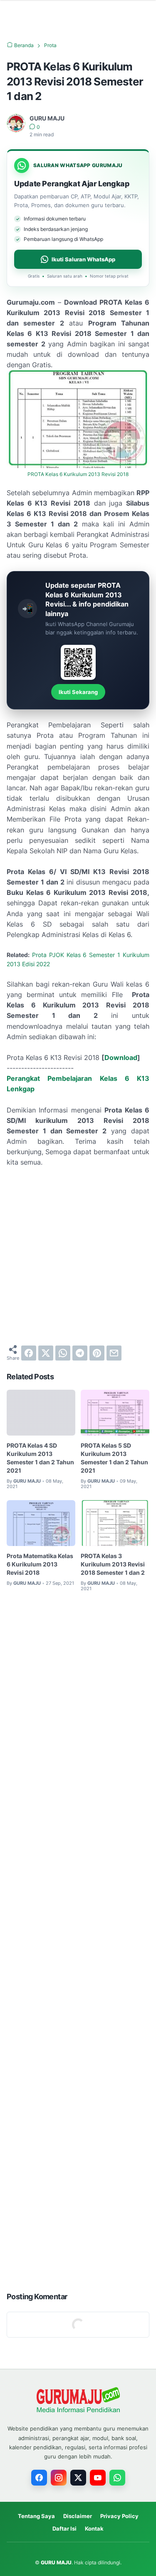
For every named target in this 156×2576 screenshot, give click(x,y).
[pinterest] (97, 1353)
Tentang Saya (36, 2516)
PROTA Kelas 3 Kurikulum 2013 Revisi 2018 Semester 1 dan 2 (113, 1564)
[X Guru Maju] (78, 2478)
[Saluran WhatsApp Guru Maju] (117, 2478)
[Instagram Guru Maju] (59, 2478)
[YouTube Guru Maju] (98, 2478)
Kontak (94, 2528)
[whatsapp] (63, 1353)
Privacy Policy (119, 2516)
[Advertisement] (78, 1256)
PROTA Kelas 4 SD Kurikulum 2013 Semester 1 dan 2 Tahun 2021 (40, 1458)
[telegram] (80, 1353)
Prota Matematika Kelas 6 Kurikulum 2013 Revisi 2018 (40, 1564)
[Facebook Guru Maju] (39, 2478)
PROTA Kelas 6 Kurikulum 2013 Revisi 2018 (78, 474)
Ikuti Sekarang (78, 692)
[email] (114, 1353)
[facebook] (29, 1353)
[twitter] (46, 1353)
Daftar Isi (64, 2528)
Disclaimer (78, 2516)
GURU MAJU (56, 2562)
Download (121, 1057)
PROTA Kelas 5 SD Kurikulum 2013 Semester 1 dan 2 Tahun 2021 (114, 1458)
